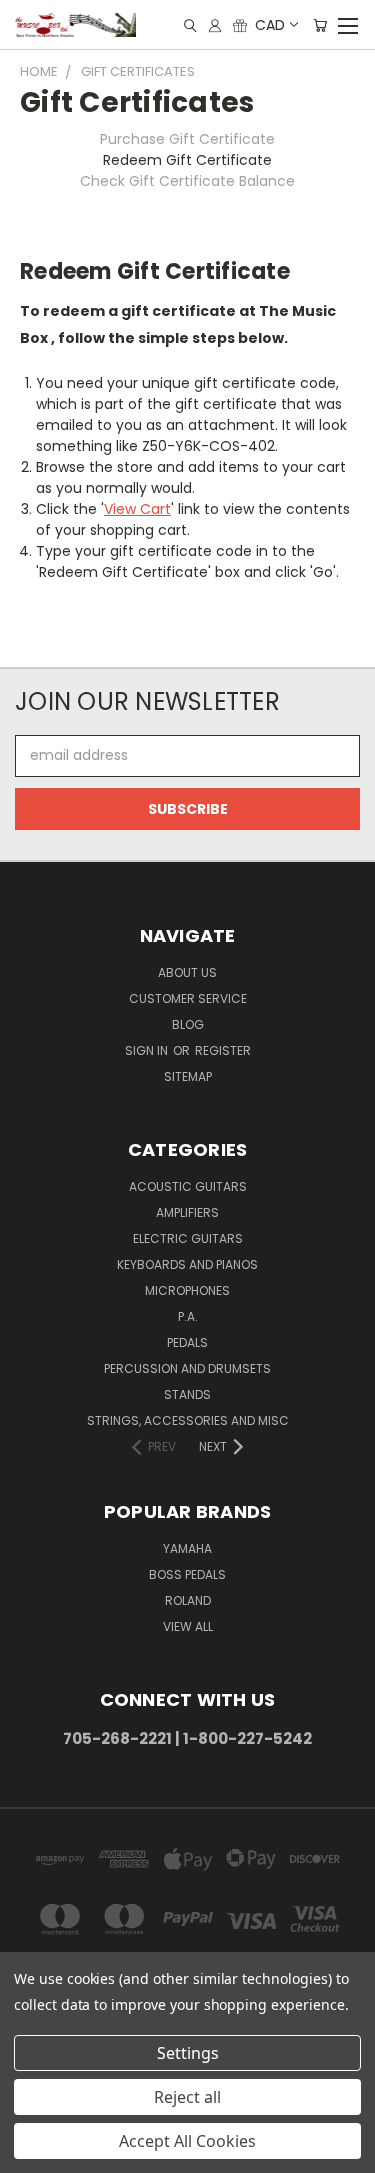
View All (188, 1626)
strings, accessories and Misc (188, 1420)
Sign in (148, 1050)
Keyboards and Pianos (187, 1264)
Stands (187, 1394)
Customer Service (188, 998)
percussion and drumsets (187, 1368)
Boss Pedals (187, 1574)
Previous (31, 2153)
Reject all (187, 2097)
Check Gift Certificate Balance (187, 181)
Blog (188, 1024)
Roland (188, 1600)
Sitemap (188, 1076)
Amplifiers (187, 1212)
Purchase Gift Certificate (187, 139)
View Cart (137, 509)
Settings (188, 2053)
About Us (187, 972)
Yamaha (187, 1548)
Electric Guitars (188, 1238)
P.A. (188, 1316)
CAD (270, 25)
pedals (187, 1342)
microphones (187, 1290)
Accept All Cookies (187, 2141)
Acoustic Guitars (188, 1186)
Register (223, 1050)
